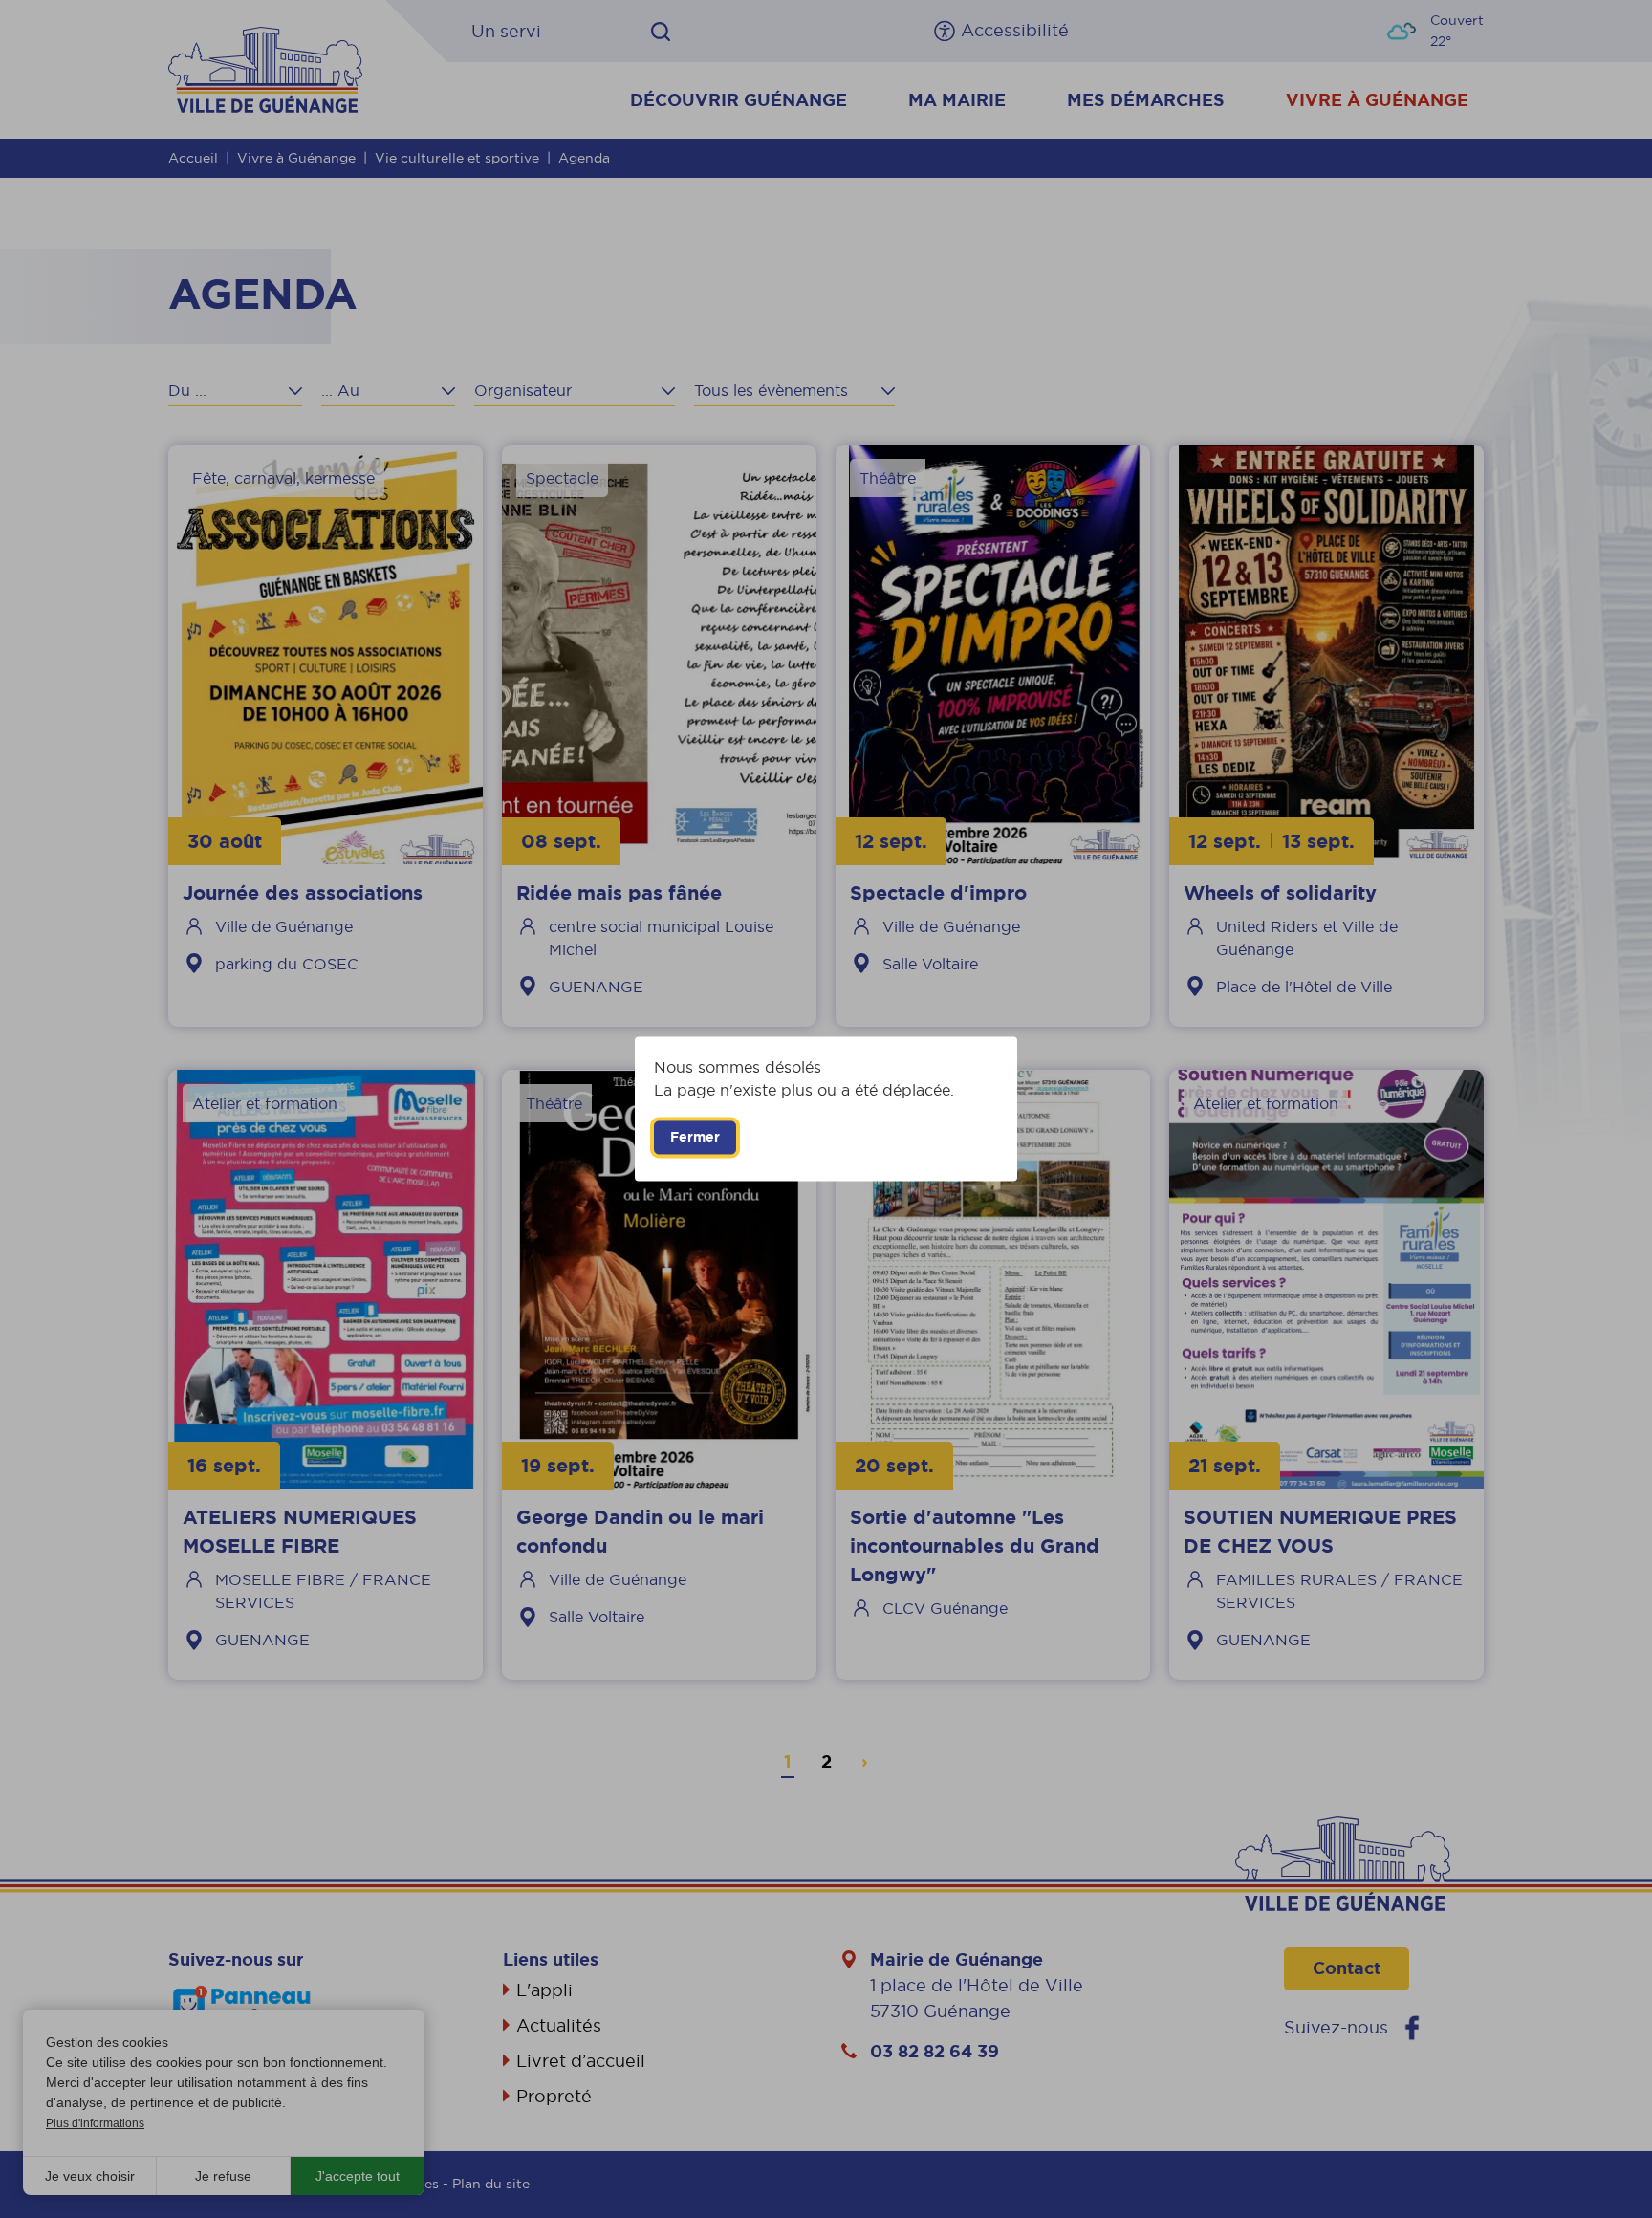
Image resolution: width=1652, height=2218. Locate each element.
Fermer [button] (695, 1137)
